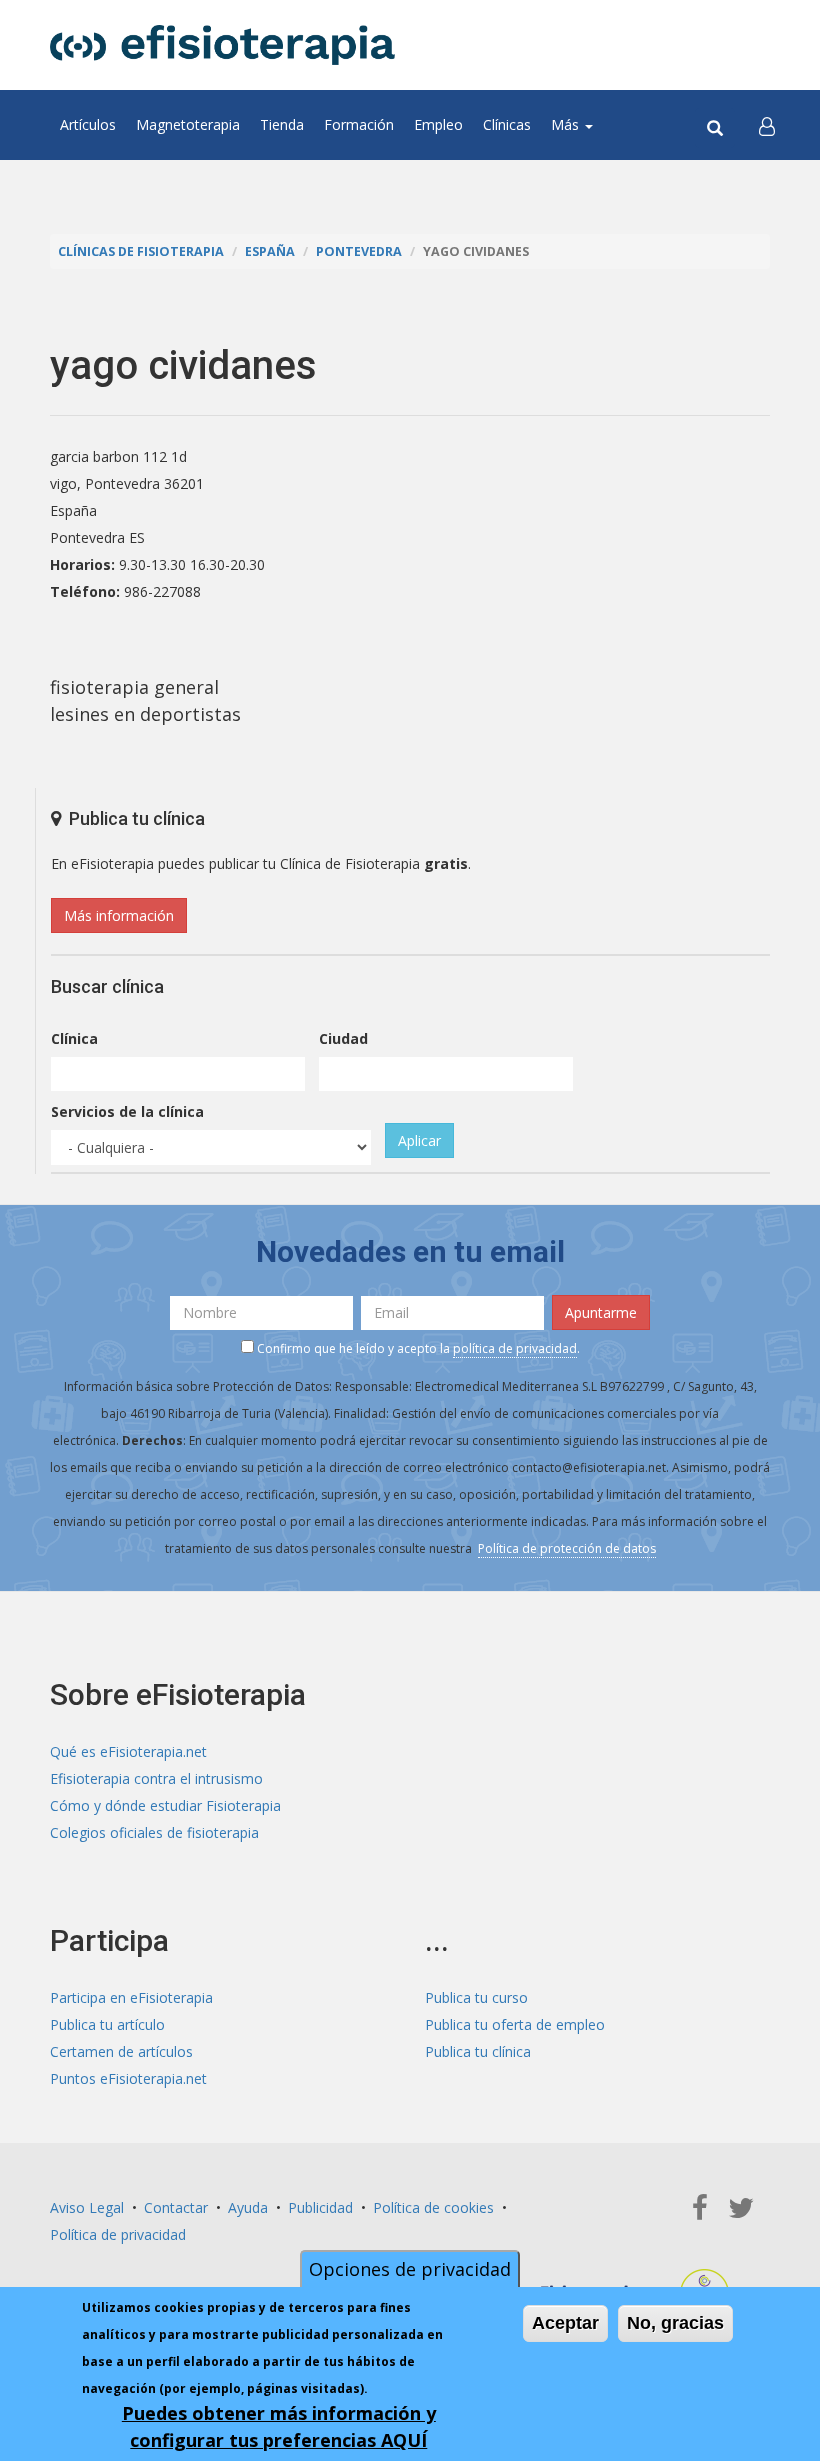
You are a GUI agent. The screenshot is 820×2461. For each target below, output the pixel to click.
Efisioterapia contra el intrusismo (156, 1778)
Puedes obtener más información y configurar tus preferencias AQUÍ (279, 2426)
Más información (119, 915)
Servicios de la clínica (127, 1111)
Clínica (74, 1038)
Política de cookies (433, 2207)
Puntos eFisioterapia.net (128, 2078)
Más (567, 124)
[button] (767, 125)
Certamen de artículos (121, 2051)
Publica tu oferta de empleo (515, 2024)
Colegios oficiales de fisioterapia (154, 1832)
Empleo (438, 124)
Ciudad (343, 1038)
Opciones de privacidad (410, 2269)
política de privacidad (515, 1348)
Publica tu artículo (107, 2024)
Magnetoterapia (188, 124)
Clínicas (507, 124)
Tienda (282, 124)
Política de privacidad (118, 2234)
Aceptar (565, 2323)
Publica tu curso (476, 1997)
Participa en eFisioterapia (131, 1997)
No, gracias (675, 2323)
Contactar (176, 2207)
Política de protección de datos (567, 1548)
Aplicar (419, 1140)
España (270, 251)
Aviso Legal (87, 2207)
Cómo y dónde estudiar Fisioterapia (165, 1805)
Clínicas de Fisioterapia (141, 251)
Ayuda (248, 2207)
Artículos (88, 124)
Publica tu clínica (478, 2051)
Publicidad (320, 2207)
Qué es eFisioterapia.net (128, 1751)
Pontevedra (359, 251)
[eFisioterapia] (222, 45)
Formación (359, 124)
